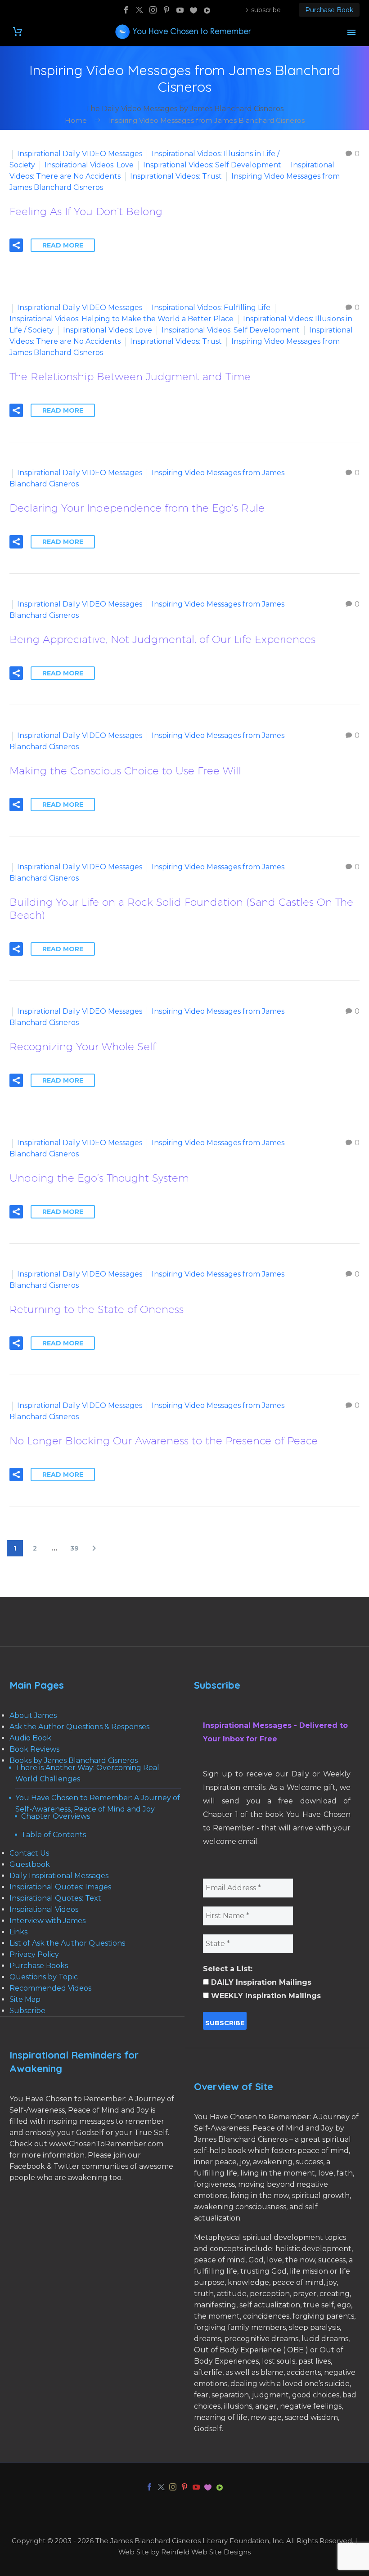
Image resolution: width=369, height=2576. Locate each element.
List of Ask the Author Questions (67, 1943)
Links (18, 1932)
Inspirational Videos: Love (89, 165)
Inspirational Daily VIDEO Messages (80, 154)
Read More (63, 245)
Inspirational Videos (44, 1909)
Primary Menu (351, 32)
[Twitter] (139, 10)
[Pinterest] (166, 10)
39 (74, 1548)
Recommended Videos (50, 1988)
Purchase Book (329, 10)
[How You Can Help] (193, 10)
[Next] (94, 1548)
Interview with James (47, 1921)
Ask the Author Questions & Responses (79, 1727)
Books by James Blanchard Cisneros (74, 1760)
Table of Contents (54, 1835)
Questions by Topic (44, 1977)
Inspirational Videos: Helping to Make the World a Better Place (121, 319)
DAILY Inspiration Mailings (260, 1982)
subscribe (266, 10)
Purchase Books (39, 1966)
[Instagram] (153, 10)
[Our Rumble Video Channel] (207, 10)
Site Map (25, 1999)
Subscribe (27, 2011)
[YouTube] (180, 10)
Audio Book (30, 1738)
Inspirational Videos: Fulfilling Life (211, 308)
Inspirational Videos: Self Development (212, 165)
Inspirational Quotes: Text (55, 1898)
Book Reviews (34, 1749)
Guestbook (30, 1864)
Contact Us (29, 1853)
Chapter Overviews (56, 1816)
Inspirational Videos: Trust (176, 176)
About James (33, 1715)
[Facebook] (126, 10)
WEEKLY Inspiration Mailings (265, 1996)
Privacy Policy (34, 1954)
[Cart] (18, 32)
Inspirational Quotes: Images (60, 1887)
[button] (16, 245)
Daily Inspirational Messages (59, 1876)
